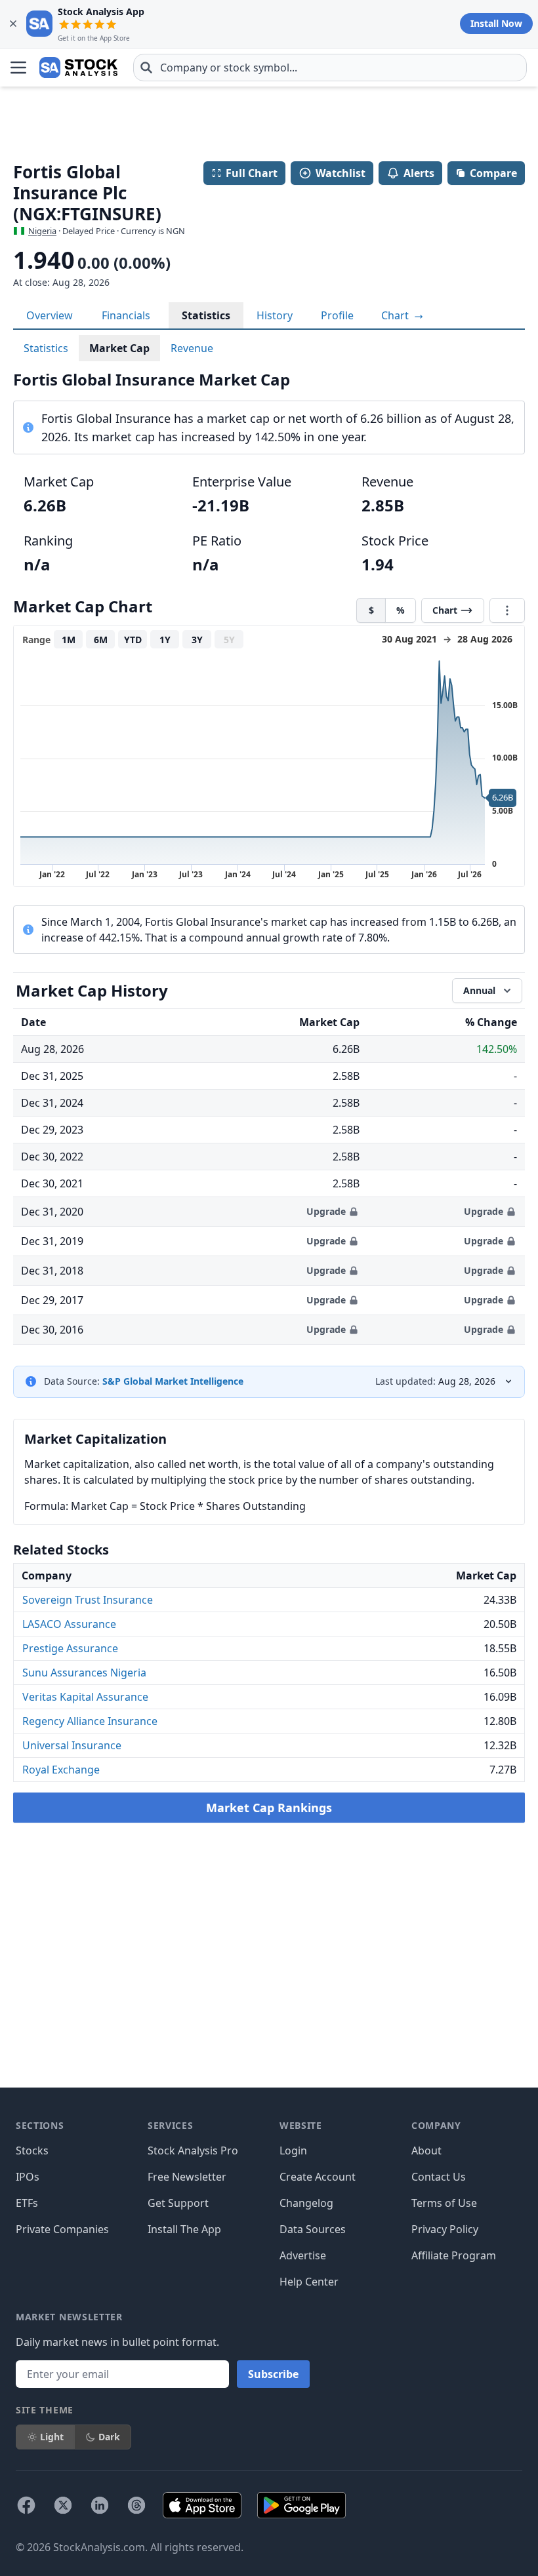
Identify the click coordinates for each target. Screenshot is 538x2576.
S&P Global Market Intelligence (173, 1381)
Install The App (184, 2229)
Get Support (178, 2203)
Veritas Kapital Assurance (85, 1697)
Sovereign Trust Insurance (88, 1600)
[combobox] (330, 68)
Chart (396, 315)
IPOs (28, 2177)
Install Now (496, 23)
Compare (493, 173)
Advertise (303, 2255)
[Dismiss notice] (13, 24)
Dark (109, 2437)
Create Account (318, 2177)
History (275, 315)
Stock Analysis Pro (193, 2150)
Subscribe (273, 2374)
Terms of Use (444, 2203)
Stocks (32, 2150)
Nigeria (42, 231)
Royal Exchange (61, 1770)
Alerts (419, 173)
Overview (50, 315)
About (426, 2150)
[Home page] (78, 68)
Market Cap (119, 348)
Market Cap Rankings (269, 1808)
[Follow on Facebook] (26, 2505)
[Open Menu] (18, 68)
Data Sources (313, 2229)
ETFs (27, 2203)
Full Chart (252, 173)
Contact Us (439, 2177)
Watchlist (341, 173)
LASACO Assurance (69, 1624)
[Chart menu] (507, 610)
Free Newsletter (187, 2177)
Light (52, 2437)
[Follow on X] (63, 2505)
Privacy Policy (445, 2229)
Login (293, 2150)
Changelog (306, 2203)
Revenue (192, 348)
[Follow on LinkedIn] (100, 2505)
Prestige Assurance (70, 1648)
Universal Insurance (72, 1745)
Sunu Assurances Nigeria (84, 1673)
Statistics (206, 315)
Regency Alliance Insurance (90, 1721)
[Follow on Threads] (136, 2505)
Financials (126, 315)
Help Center (309, 2282)
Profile (337, 315)
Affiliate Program (454, 2255)
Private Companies (62, 2229)
